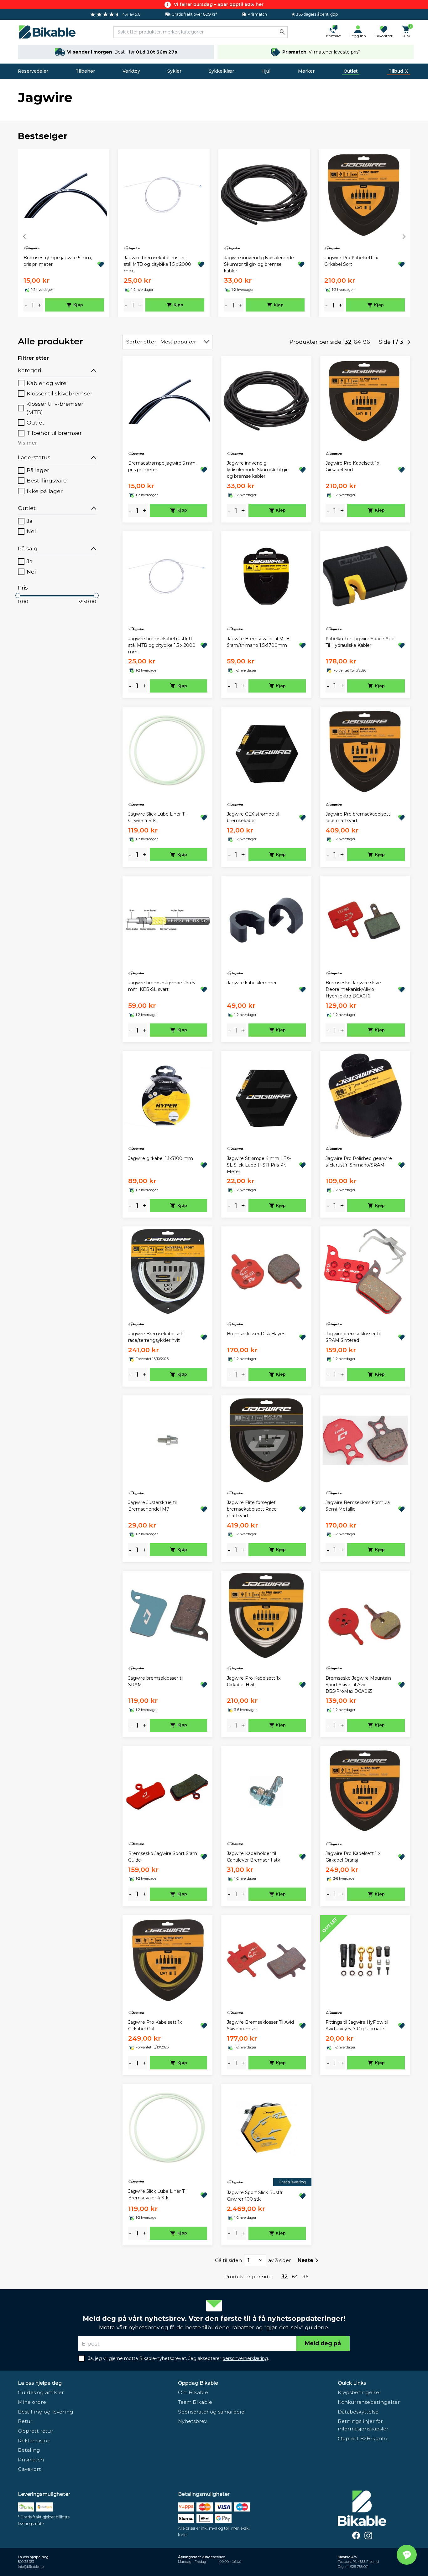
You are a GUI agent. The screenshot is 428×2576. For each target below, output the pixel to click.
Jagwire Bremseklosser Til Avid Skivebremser (260, 2025)
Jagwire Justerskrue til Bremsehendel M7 (152, 1506)
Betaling (29, 2450)
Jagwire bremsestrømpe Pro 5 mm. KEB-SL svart (161, 986)
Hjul (266, 71)
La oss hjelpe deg (40, 2383)
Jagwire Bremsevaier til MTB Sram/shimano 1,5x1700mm (258, 642)
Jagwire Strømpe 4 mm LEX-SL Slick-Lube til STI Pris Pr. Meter (259, 1165)
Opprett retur (36, 2431)
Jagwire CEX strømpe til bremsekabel (253, 817)
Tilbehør (85, 71)
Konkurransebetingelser (369, 2402)
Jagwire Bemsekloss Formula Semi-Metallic (358, 1506)
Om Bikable (193, 2392)
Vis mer (28, 443)
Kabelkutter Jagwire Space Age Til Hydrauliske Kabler (360, 642)
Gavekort (29, 2469)
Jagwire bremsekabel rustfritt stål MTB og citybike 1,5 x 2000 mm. (157, 264)
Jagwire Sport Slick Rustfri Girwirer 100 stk (255, 2196)
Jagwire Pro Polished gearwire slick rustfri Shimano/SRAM (359, 1162)
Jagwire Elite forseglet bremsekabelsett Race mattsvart (252, 1509)
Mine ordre (32, 2402)
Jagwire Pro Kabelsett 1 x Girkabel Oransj (353, 1857)
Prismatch (31, 2460)
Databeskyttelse (358, 2412)
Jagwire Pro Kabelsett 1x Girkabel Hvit (254, 1681)
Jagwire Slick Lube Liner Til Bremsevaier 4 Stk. (157, 2195)
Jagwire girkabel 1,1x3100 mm (161, 1158)
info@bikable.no (31, 2567)
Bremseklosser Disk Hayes (256, 1334)
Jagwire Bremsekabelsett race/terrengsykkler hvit (156, 1337)
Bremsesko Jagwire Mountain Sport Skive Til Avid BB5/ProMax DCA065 (358, 1685)
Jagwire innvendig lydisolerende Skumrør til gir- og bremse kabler (259, 264)
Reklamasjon (34, 2441)
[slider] (18, 595)
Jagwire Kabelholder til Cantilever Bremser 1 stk (253, 1857)
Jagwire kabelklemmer (252, 983)
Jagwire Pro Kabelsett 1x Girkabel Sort (351, 261)
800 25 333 (26, 2562)
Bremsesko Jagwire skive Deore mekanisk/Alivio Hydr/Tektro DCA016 (353, 989)
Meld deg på (323, 2343)
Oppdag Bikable (198, 2383)
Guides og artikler (41, 2392)
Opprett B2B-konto (363, 2438)
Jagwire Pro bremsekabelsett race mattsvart (358, 817)
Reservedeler (33, 71)
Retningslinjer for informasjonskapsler (363, 2425)
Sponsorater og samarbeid (211, 2412)
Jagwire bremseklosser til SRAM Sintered (353, 1337)
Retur (25, 2421)
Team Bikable (195, 2402)
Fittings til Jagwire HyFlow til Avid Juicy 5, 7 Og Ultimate (357, 2025)
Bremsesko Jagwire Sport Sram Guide (163, 1857)
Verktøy (131, 71)
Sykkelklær (221, 71)
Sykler (174, 71)
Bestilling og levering (46, 2412)
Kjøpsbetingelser (360, 2392)
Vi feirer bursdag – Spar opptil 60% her (219, 4)
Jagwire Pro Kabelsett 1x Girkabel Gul (155, 2025)
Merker (306, 71)
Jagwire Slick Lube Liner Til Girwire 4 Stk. (157, 817)
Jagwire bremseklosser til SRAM (156, 1681)
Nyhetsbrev (192, 2421)
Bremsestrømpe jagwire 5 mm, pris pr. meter (58, 261)
